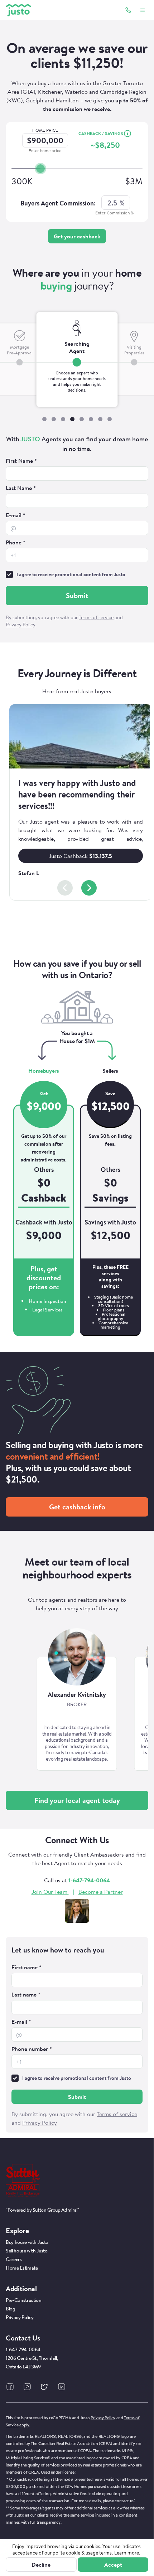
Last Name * (21, 488)
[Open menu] (143, 10)
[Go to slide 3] (63, 419)
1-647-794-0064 (89, 1880)
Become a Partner (101, 1892)
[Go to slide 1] (44, 419)
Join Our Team (49, 1892)
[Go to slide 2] (54, 419)
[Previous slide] (65, 888)
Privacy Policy (103, 2418)
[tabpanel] (77, 533)
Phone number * (32, 2049)
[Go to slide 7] (100, 419)
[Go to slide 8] (110, 419)
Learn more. (127, 2553)
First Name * (21, 461)
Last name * (26, 1994)
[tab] (77, 360)
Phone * (16, 542)
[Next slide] (89, 888)
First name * (27, 1967)
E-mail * (16, 515)
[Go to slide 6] (91, 419)
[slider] (40, 169)
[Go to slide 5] (82, 419)
